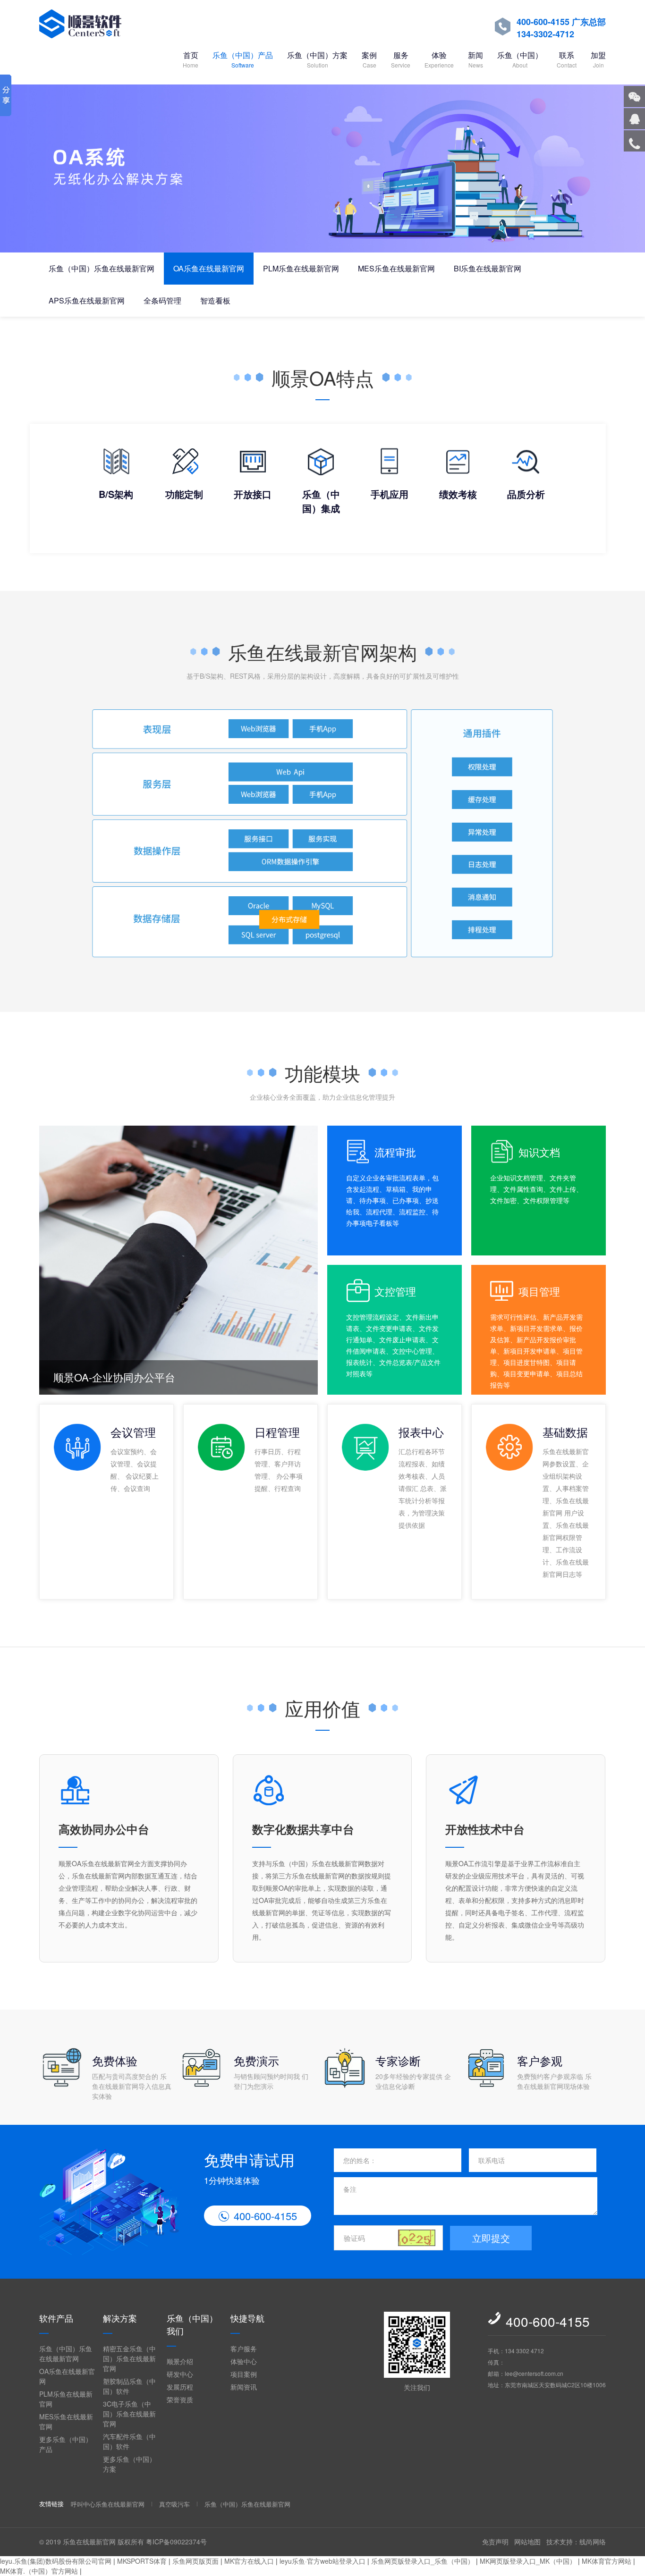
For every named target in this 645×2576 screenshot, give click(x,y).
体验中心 (244, 2361)
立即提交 (491, 2238)
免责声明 (495, 2542)
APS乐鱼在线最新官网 (87, 300)
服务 (401, 59)
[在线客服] (634, 119)
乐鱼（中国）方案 (317, 59)
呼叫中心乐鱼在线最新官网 (108, 2504)
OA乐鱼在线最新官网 (209, 268)
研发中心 (180, 2374)
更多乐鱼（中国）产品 (66, 2444)
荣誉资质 (180, 2399)
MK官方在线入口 (249, 2561)
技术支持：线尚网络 (576, 2542)
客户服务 (244, 2349)
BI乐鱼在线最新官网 (488, 268)
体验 (439, 59)
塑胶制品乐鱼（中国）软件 (129, 2386)
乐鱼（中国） (520, 59)
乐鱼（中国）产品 (243, 59)
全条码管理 (162, 300)
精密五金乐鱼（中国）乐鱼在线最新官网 (129, 2358)
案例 (369, 59)
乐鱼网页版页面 (195, 2561)
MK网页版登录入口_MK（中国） (528, 2561)
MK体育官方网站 (607, 2561)
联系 (567, 59)
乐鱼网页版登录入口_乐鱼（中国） (423, 2561)
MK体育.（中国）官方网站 (39, 2571)
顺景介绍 (180, 2361)
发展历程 (180, 2387)
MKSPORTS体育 (142, 2561)
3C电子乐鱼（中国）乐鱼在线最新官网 (129, 2414)
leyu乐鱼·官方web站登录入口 (322, 2561)
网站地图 (527, 2542)
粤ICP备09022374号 (176, 2542)
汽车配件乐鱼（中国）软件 (129, 2441)
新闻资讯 (244, 2387)
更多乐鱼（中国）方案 (129, 2464)
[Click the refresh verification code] (417, 2238)
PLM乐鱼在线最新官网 (301, 268)
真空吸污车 (174, 2504)
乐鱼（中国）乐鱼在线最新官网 (102, 268)
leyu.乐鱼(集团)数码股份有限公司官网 (56, 2561)
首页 (191, 59)
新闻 (475, 59)
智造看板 (215, 300)
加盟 (598, 59)
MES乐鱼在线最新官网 (396, 268)
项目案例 (244, 2374)
